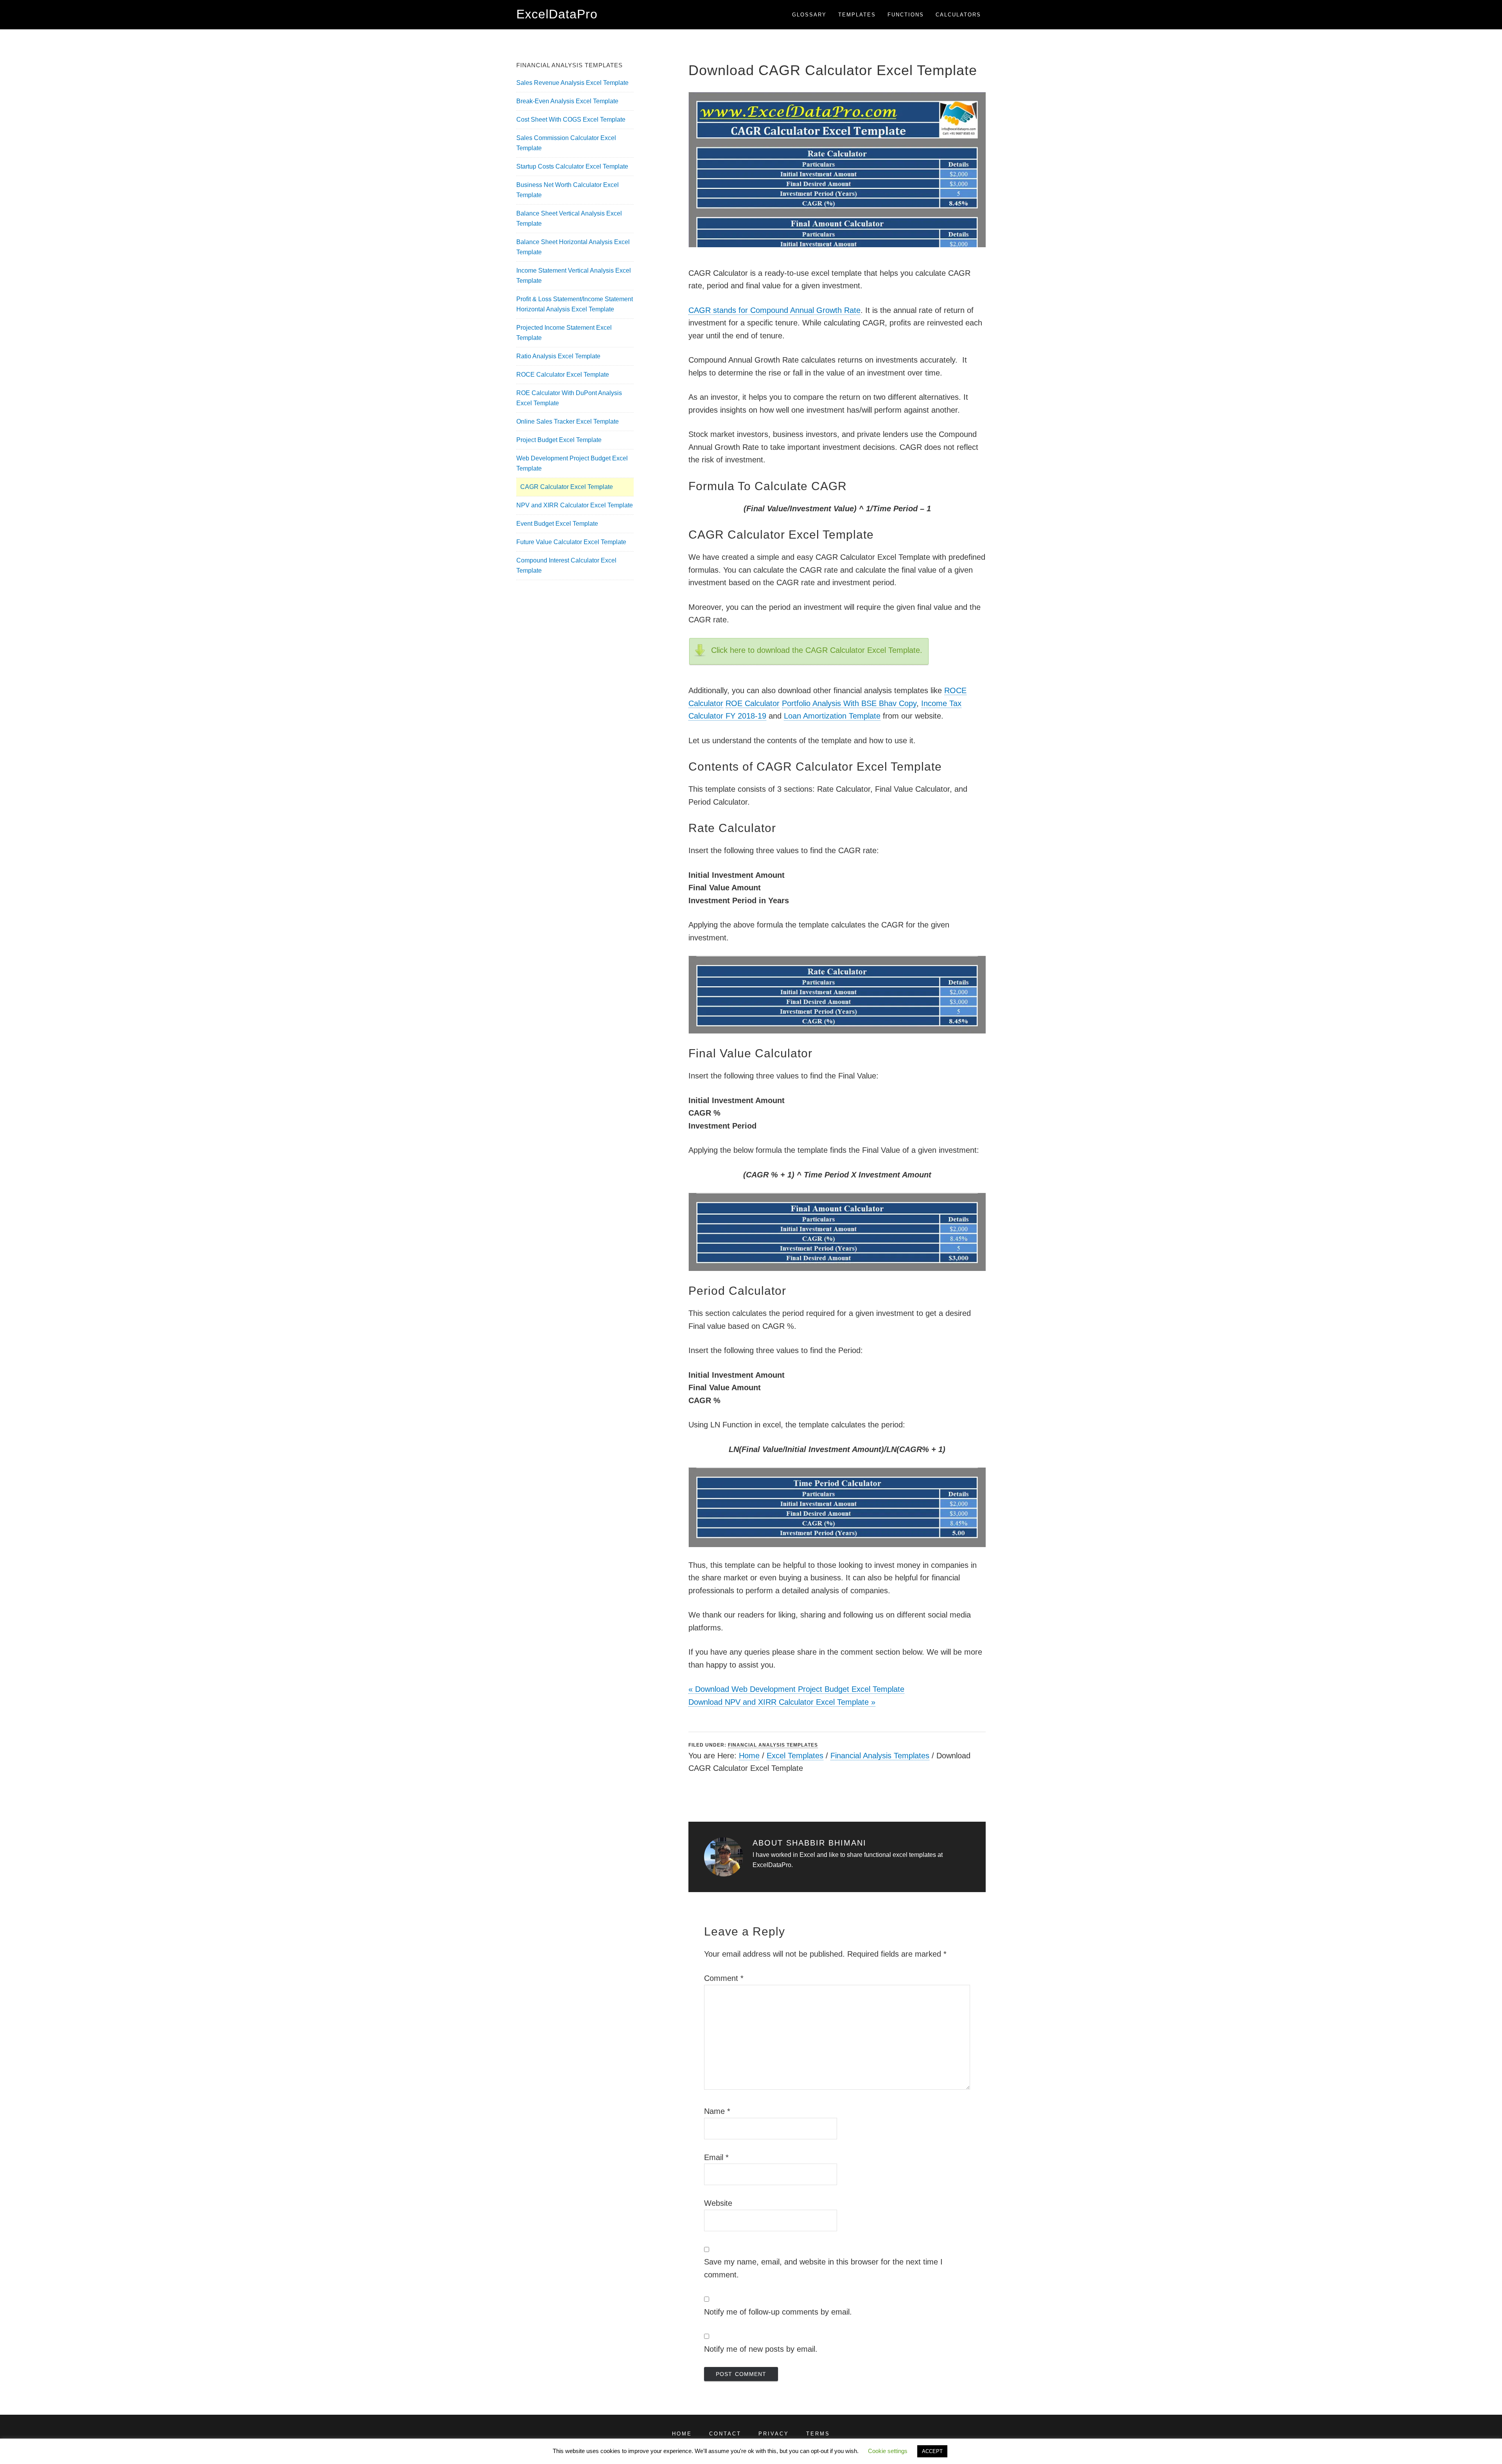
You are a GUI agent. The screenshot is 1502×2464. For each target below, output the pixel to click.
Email (716, 2157)
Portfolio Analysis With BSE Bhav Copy (849, 703)
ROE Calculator (753, 703)
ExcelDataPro (557, 14)
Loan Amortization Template (832, 716)
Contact (725, 2434)
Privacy (774, 2434)
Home (749, 1756)
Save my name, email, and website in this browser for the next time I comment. (823, 2268)
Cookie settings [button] (888, 2451)
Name (717, 2111)
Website (718, 2203)
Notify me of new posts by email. (761, 2349)
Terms (818, 2434)
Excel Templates (795, 1756)
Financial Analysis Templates (773, 1745)
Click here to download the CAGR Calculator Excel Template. (817, 650)
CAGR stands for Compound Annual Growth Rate (774, 310)
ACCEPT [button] (932, 2451)
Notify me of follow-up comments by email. (778, 2312)
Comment (724, 1978)
